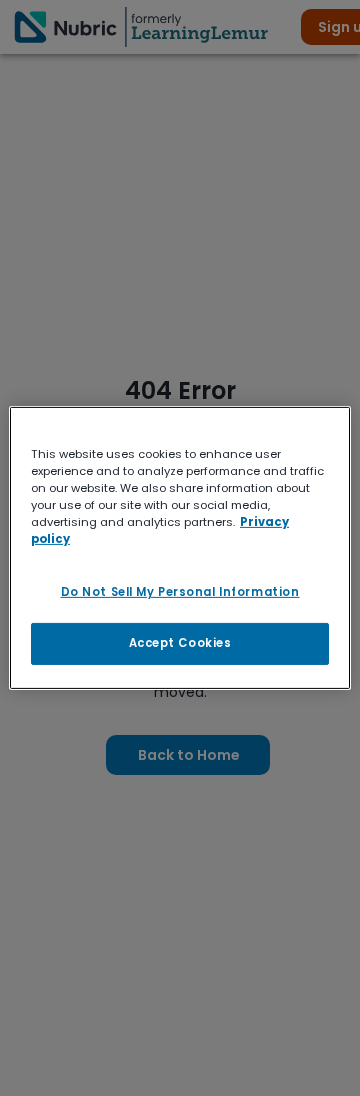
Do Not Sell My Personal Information (180, 592)
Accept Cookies (180, 643)
